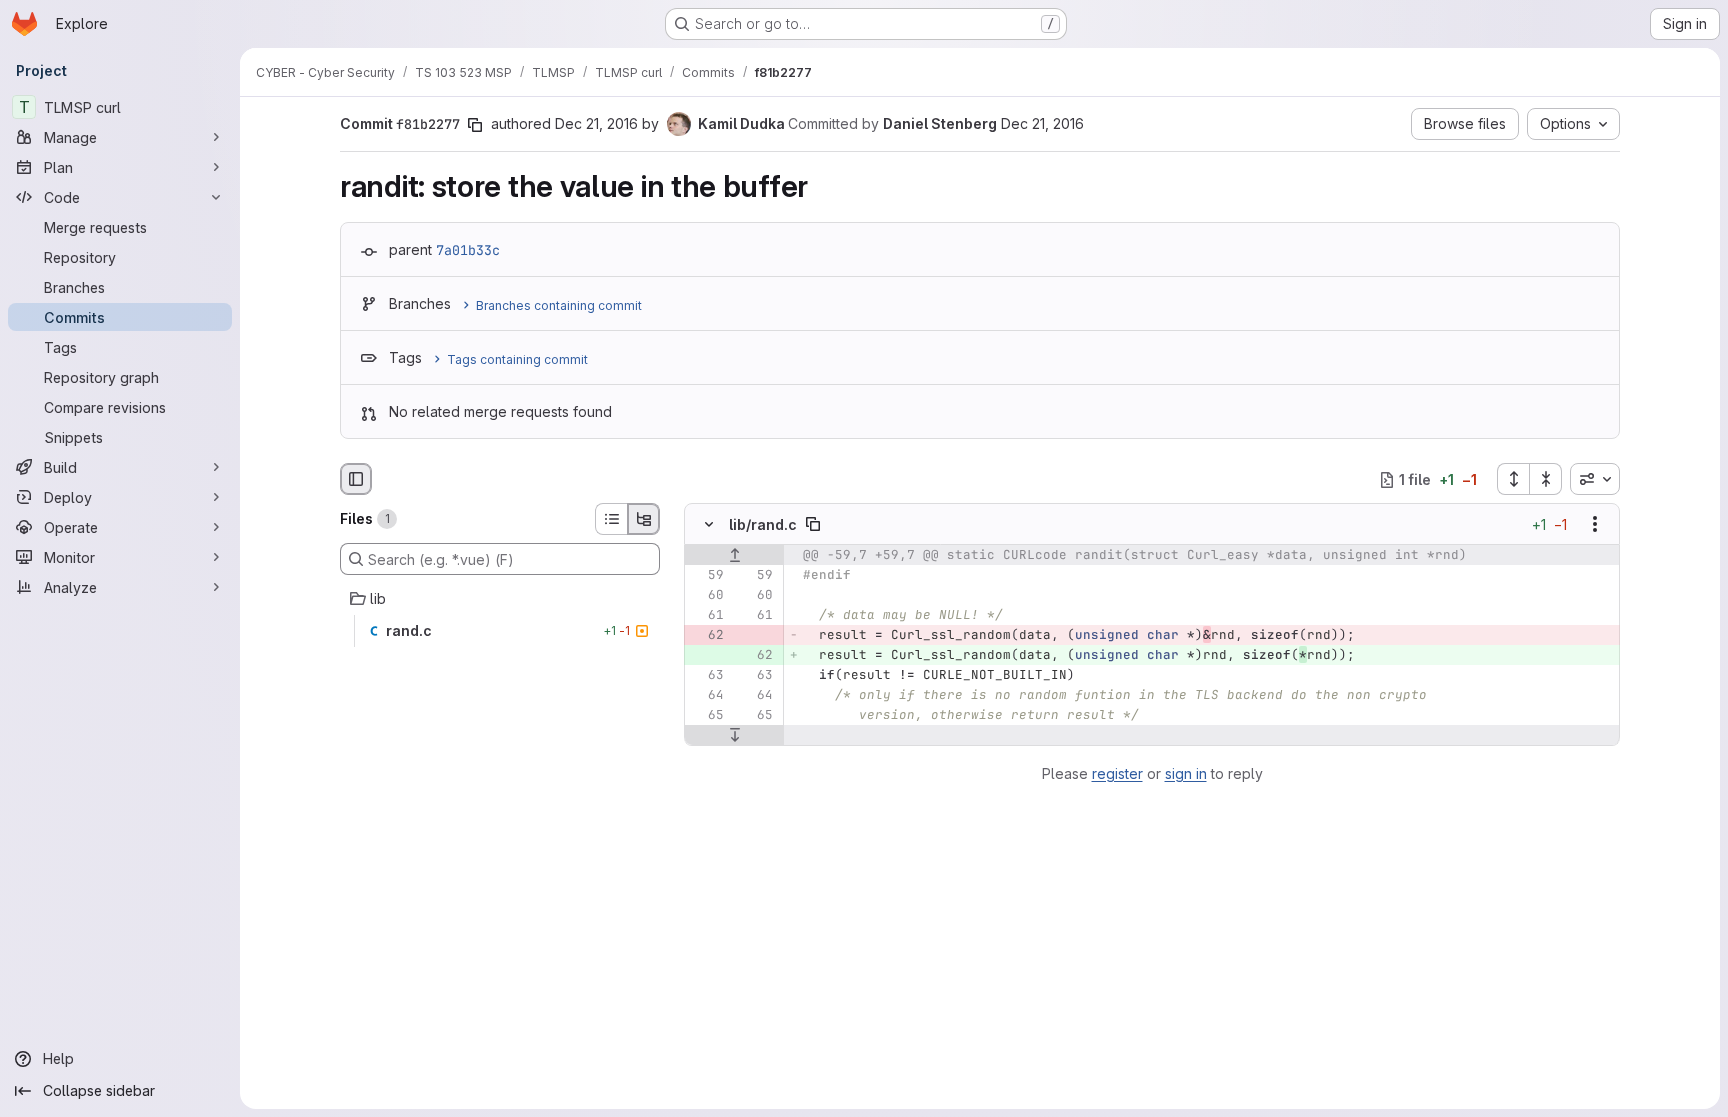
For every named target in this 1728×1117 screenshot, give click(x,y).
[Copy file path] (813, 525)
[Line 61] (707, 616)
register (1117, 773)
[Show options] (1595, 525)
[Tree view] (644, 519)
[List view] (611, 519)
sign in (1186, 773)
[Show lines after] (734, 736)
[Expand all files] (1513, 479)
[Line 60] (707, 596)
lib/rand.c (763, 524)
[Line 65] (707, 716)
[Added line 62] (756, 656)
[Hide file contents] (709, 525)
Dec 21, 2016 (596, 123)
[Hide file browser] (356, 479)
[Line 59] (707, 576)
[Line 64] (707, 696)
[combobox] (1595, 479)
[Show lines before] (734, 556)
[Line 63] (707, 676)
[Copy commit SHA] (475, 125)
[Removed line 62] (707, 636)
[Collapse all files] (1546, 479)
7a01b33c (468, 250)
